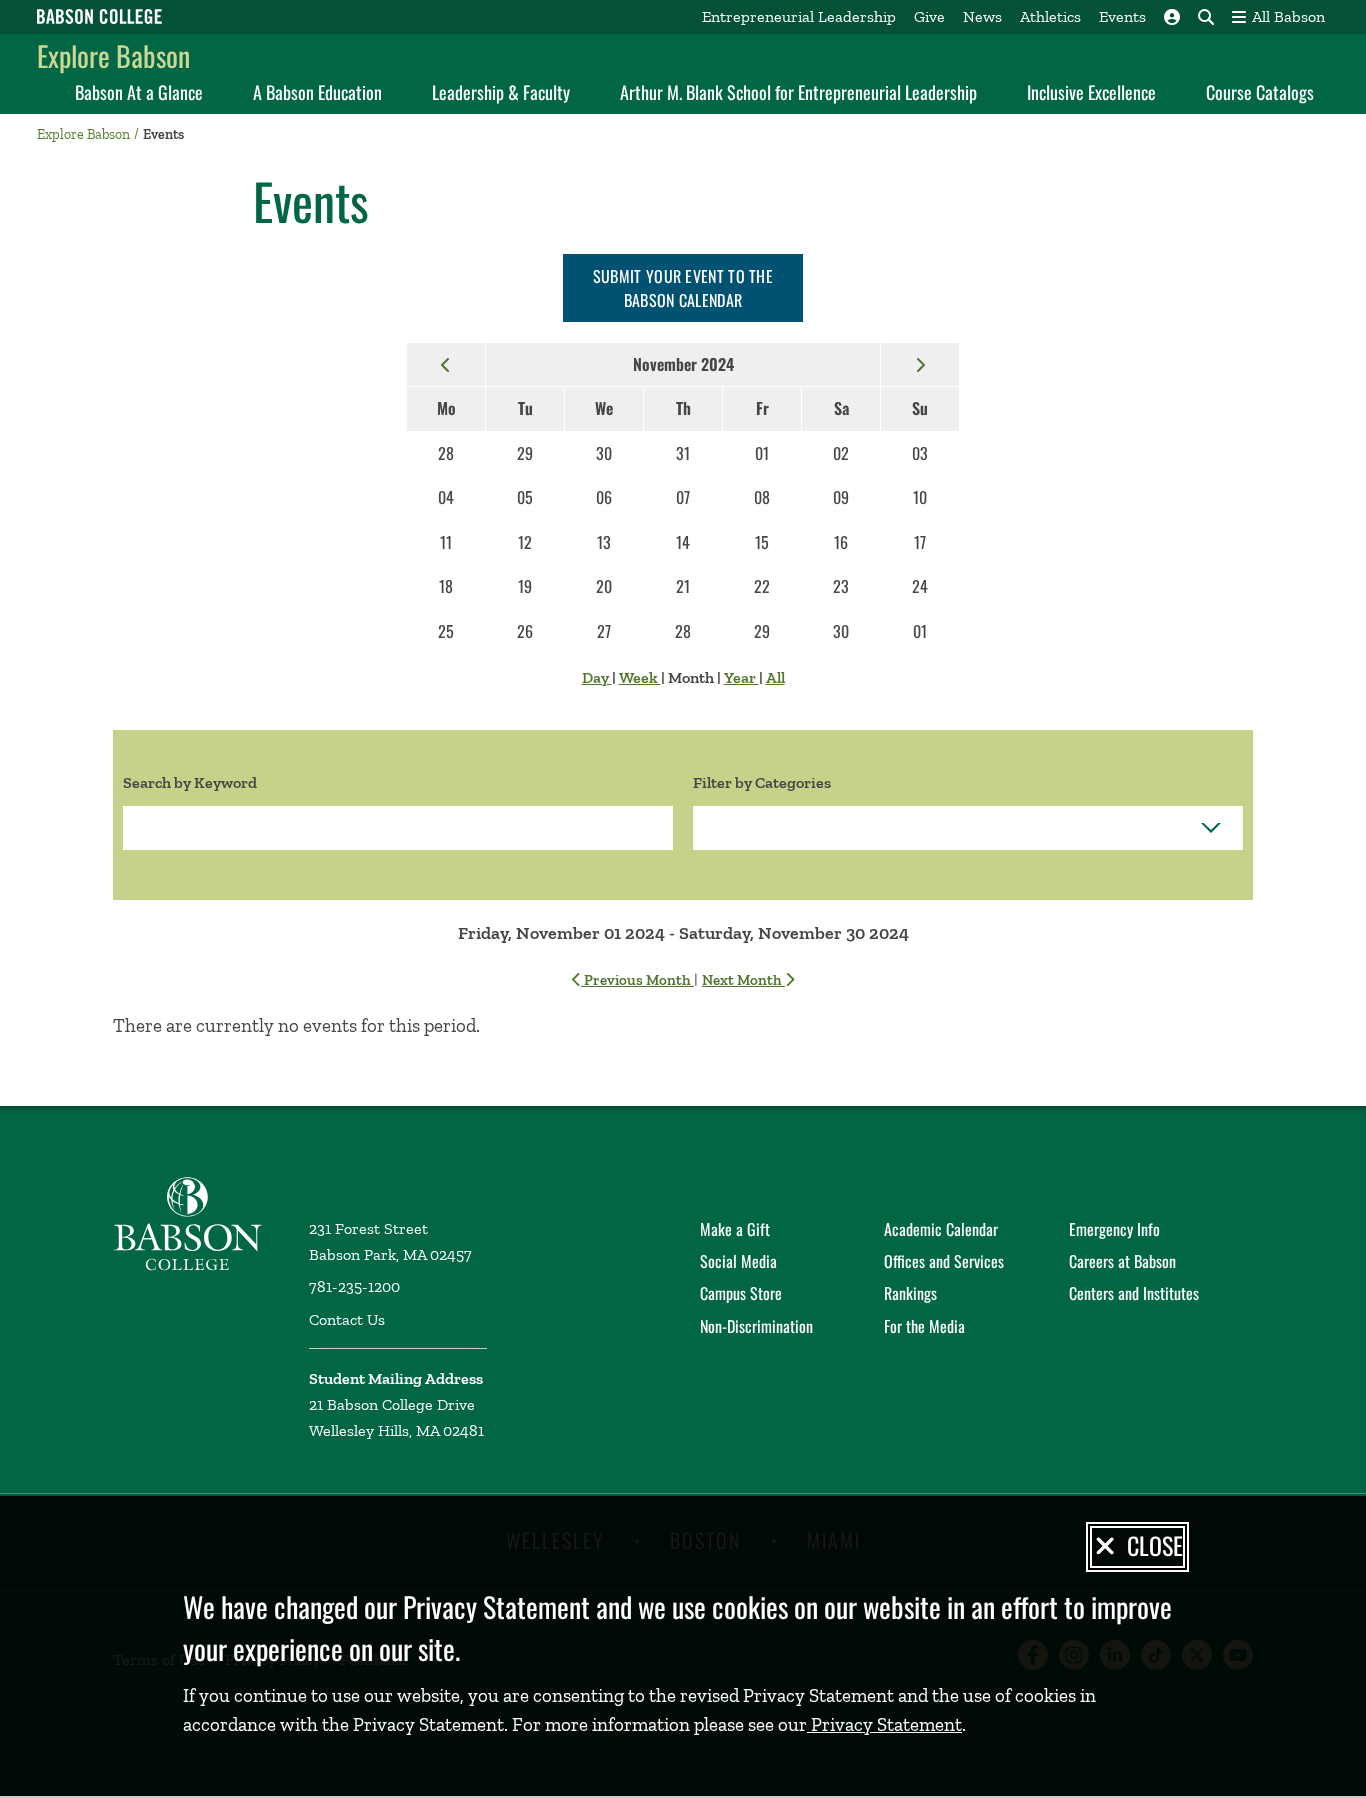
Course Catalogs (1260, 92)
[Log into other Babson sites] (1172, 17)
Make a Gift (735, 1229)
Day (597, 677)
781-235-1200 (354, 1286)
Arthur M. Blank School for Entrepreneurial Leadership (798, 92)
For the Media (924, 1326)
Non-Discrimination (756, 1326)
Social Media (738, 1261)
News (982, 16)
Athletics (1050, 16)
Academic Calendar (941, 1229)
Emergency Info (1114, 1229)
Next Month (743, 980)
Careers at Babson (1122, 1261)
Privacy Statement (884, 1724)
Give (929, 16)
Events (1122, 16)
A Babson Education (317, 92)
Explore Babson (113, 55)
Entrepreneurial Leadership (799, 16)
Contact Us (347, 1319)
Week (640, 677)
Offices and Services (944, 1261)
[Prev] (446, 364)
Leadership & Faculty (501, 92)
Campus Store (741, 1293)
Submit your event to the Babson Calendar (683, 288)
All (775, 677)
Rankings (910, 1293)
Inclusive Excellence (1091, 92)
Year (741, 677)
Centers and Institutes (1134, 1293)
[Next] (920, 364)
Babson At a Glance (139, 92)
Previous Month (637, 980)
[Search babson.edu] (1206, 17)
